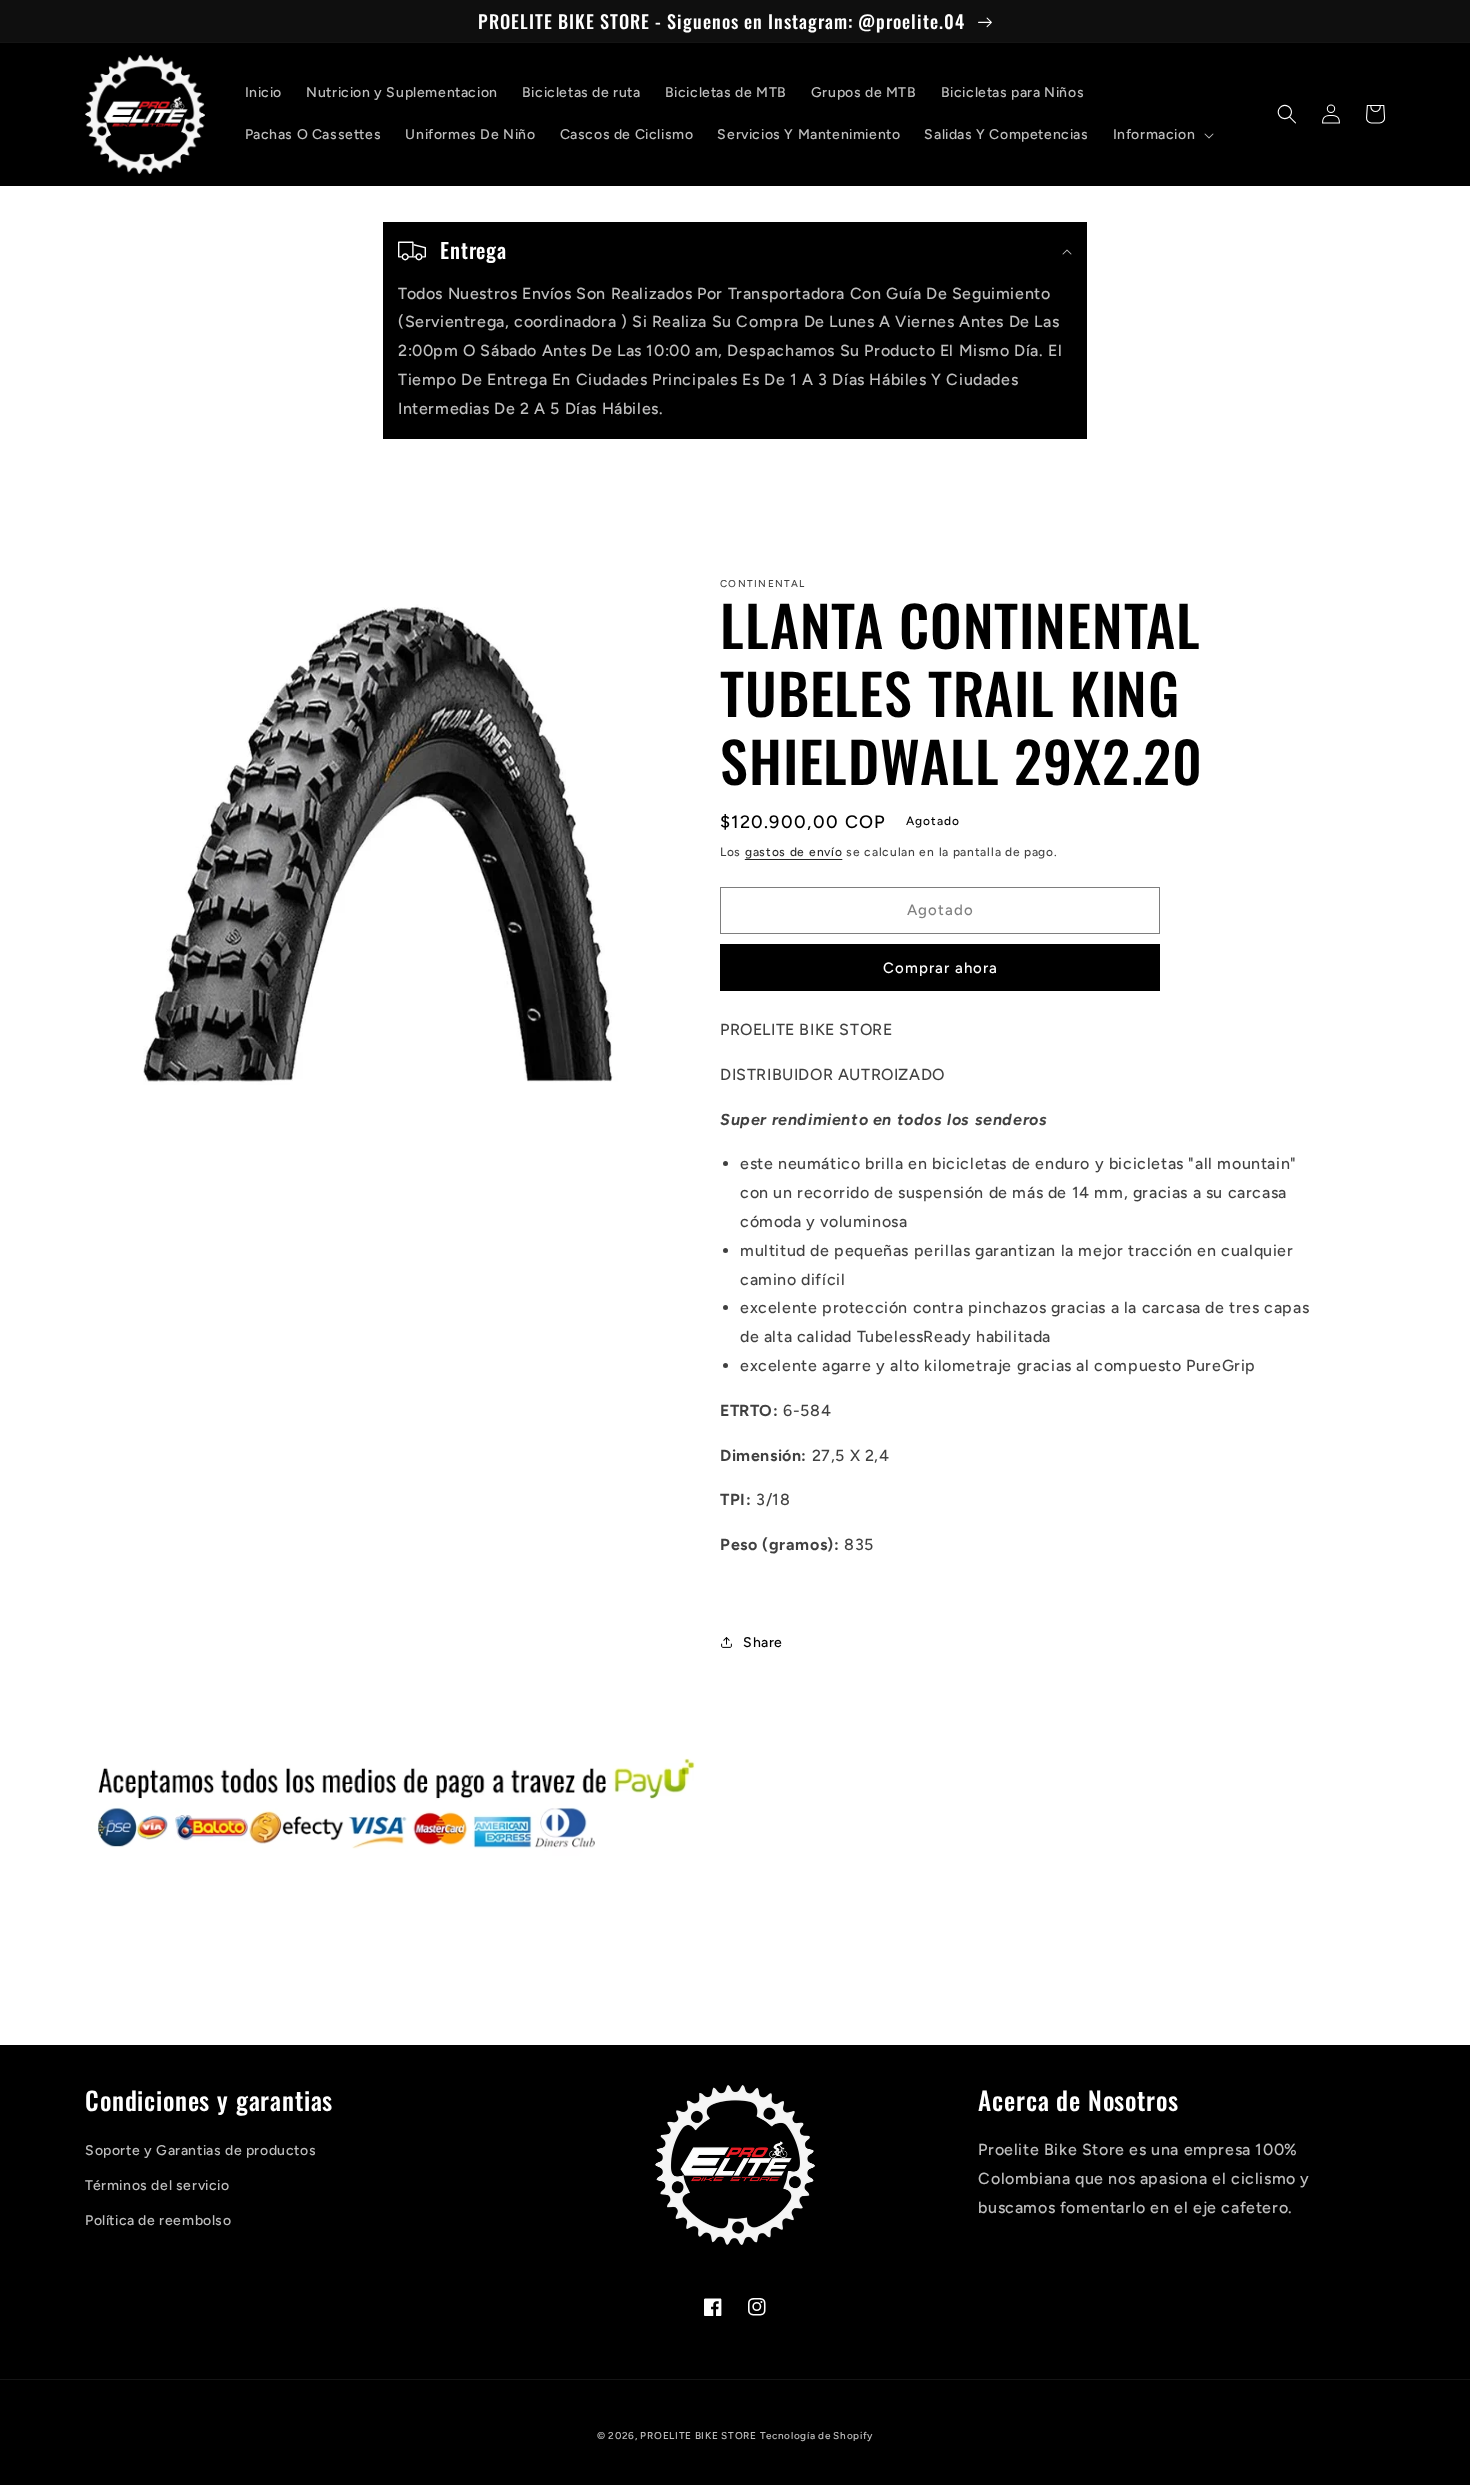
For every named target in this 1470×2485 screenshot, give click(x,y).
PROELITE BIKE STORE (698, 2435)
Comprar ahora (940, 968)
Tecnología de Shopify (816, 2435)
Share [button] (763, 1642)
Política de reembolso (158, 2220)
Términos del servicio (157, 2185)
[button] (1162, 135)
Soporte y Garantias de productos (200, 2150)
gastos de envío (794, 852)
